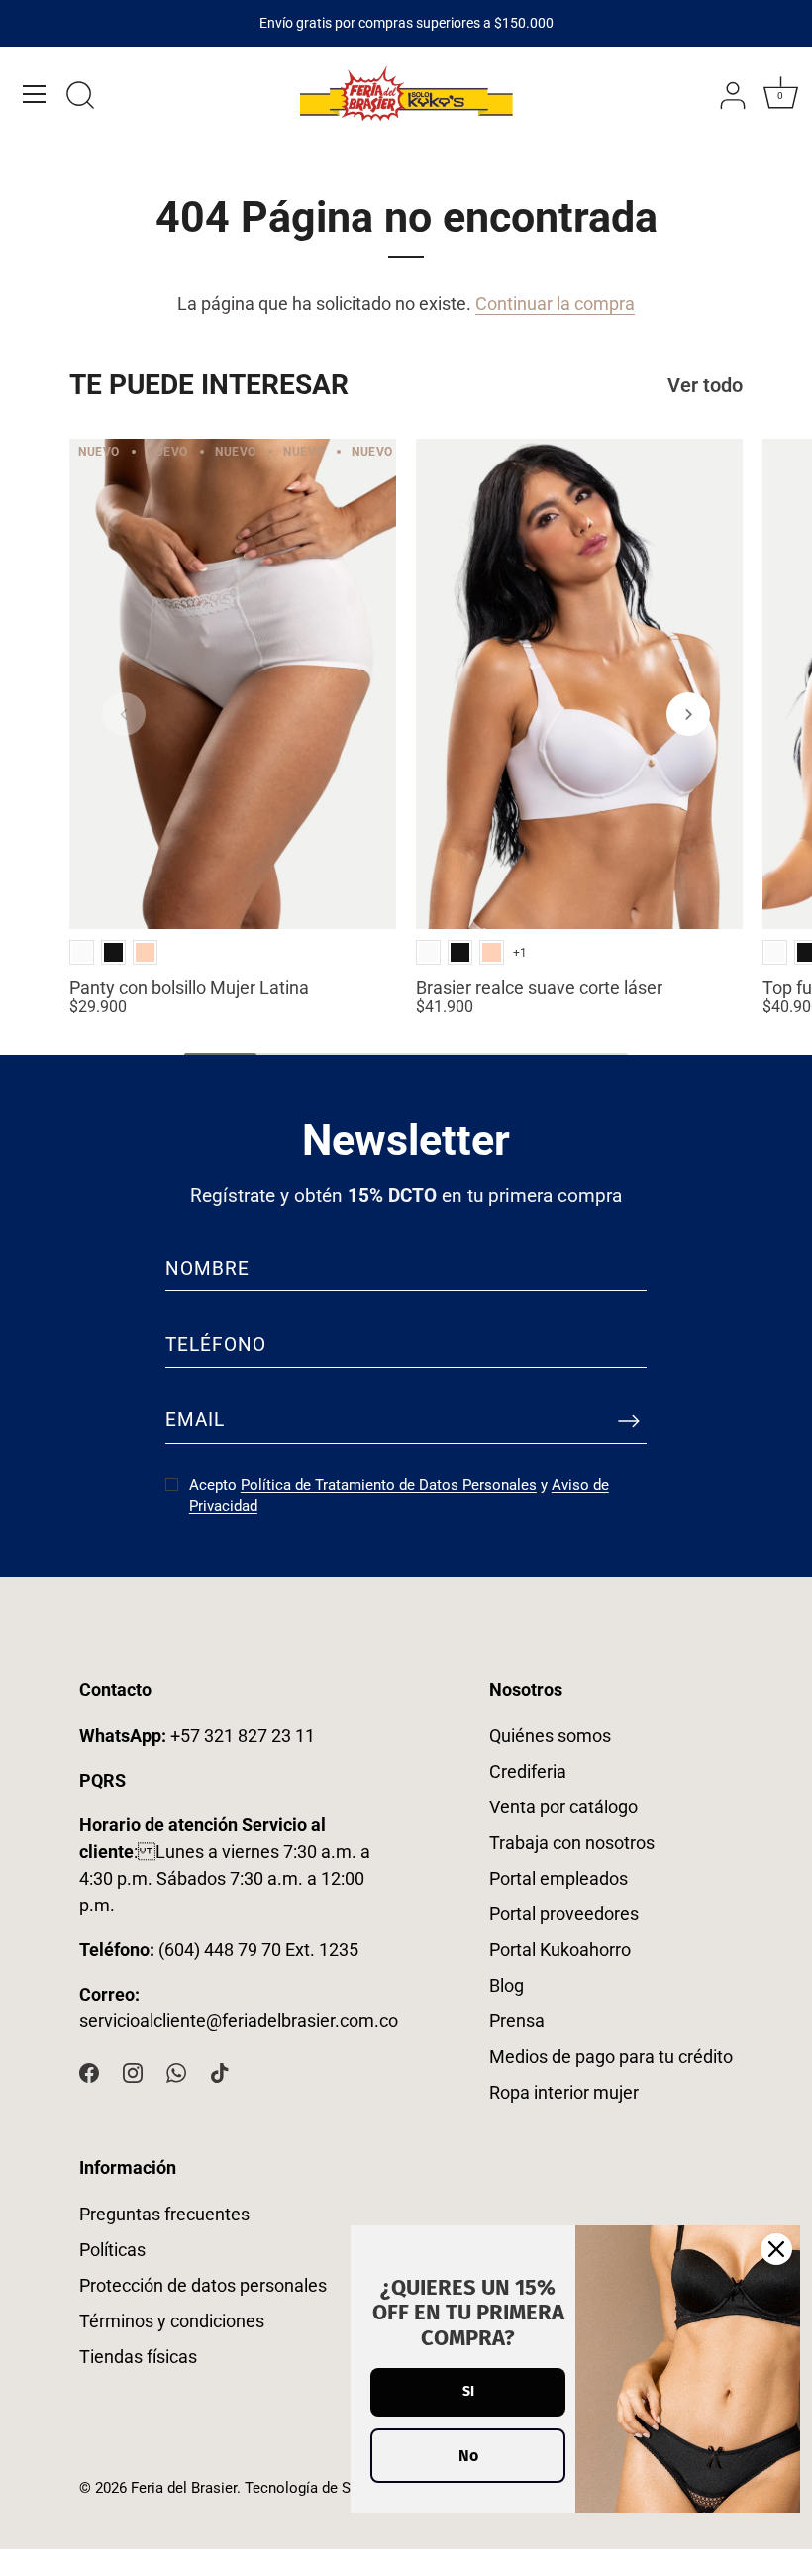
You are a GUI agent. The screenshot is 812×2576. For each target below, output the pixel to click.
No (468, 2456)
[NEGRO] (113, 952)
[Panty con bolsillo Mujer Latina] (233, 684)
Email (195, 1420)
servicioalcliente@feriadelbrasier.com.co (239, 2021)
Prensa (517, 2021)
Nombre (207, 1268)
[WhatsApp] (176, 2071)
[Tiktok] (220, 2071)
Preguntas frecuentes (164, 2214)
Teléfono (216, 1344)
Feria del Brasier (184, 2488)
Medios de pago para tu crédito (611, 2057)
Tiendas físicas (138, 2357)
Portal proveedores (564, 1914)
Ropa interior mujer (564, 2092)
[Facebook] (89, 2071)
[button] (124, 714)
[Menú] (35, 94)
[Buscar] (80, 97)
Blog (507, 1985)
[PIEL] (145, 952)
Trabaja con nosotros (572, 1843)
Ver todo (705, 386)
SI (468, 2391)
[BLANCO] (82, 952)
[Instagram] (133, 2071)
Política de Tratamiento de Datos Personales (389, 1485)
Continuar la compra (555, 304)
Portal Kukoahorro (560, 1950)
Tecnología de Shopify (318, 2488)
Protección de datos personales (203, 2285)
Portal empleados (558, 1878)
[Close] (776, 2249)
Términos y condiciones (172, 2321)
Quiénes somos (550, 1736)
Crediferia (528, 1771)
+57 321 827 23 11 (197, 1736)
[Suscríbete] (629, 1421)
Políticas (112, 2250)
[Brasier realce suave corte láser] (579, 684)
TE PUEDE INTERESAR (209, 385)
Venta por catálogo (563, 1807)
